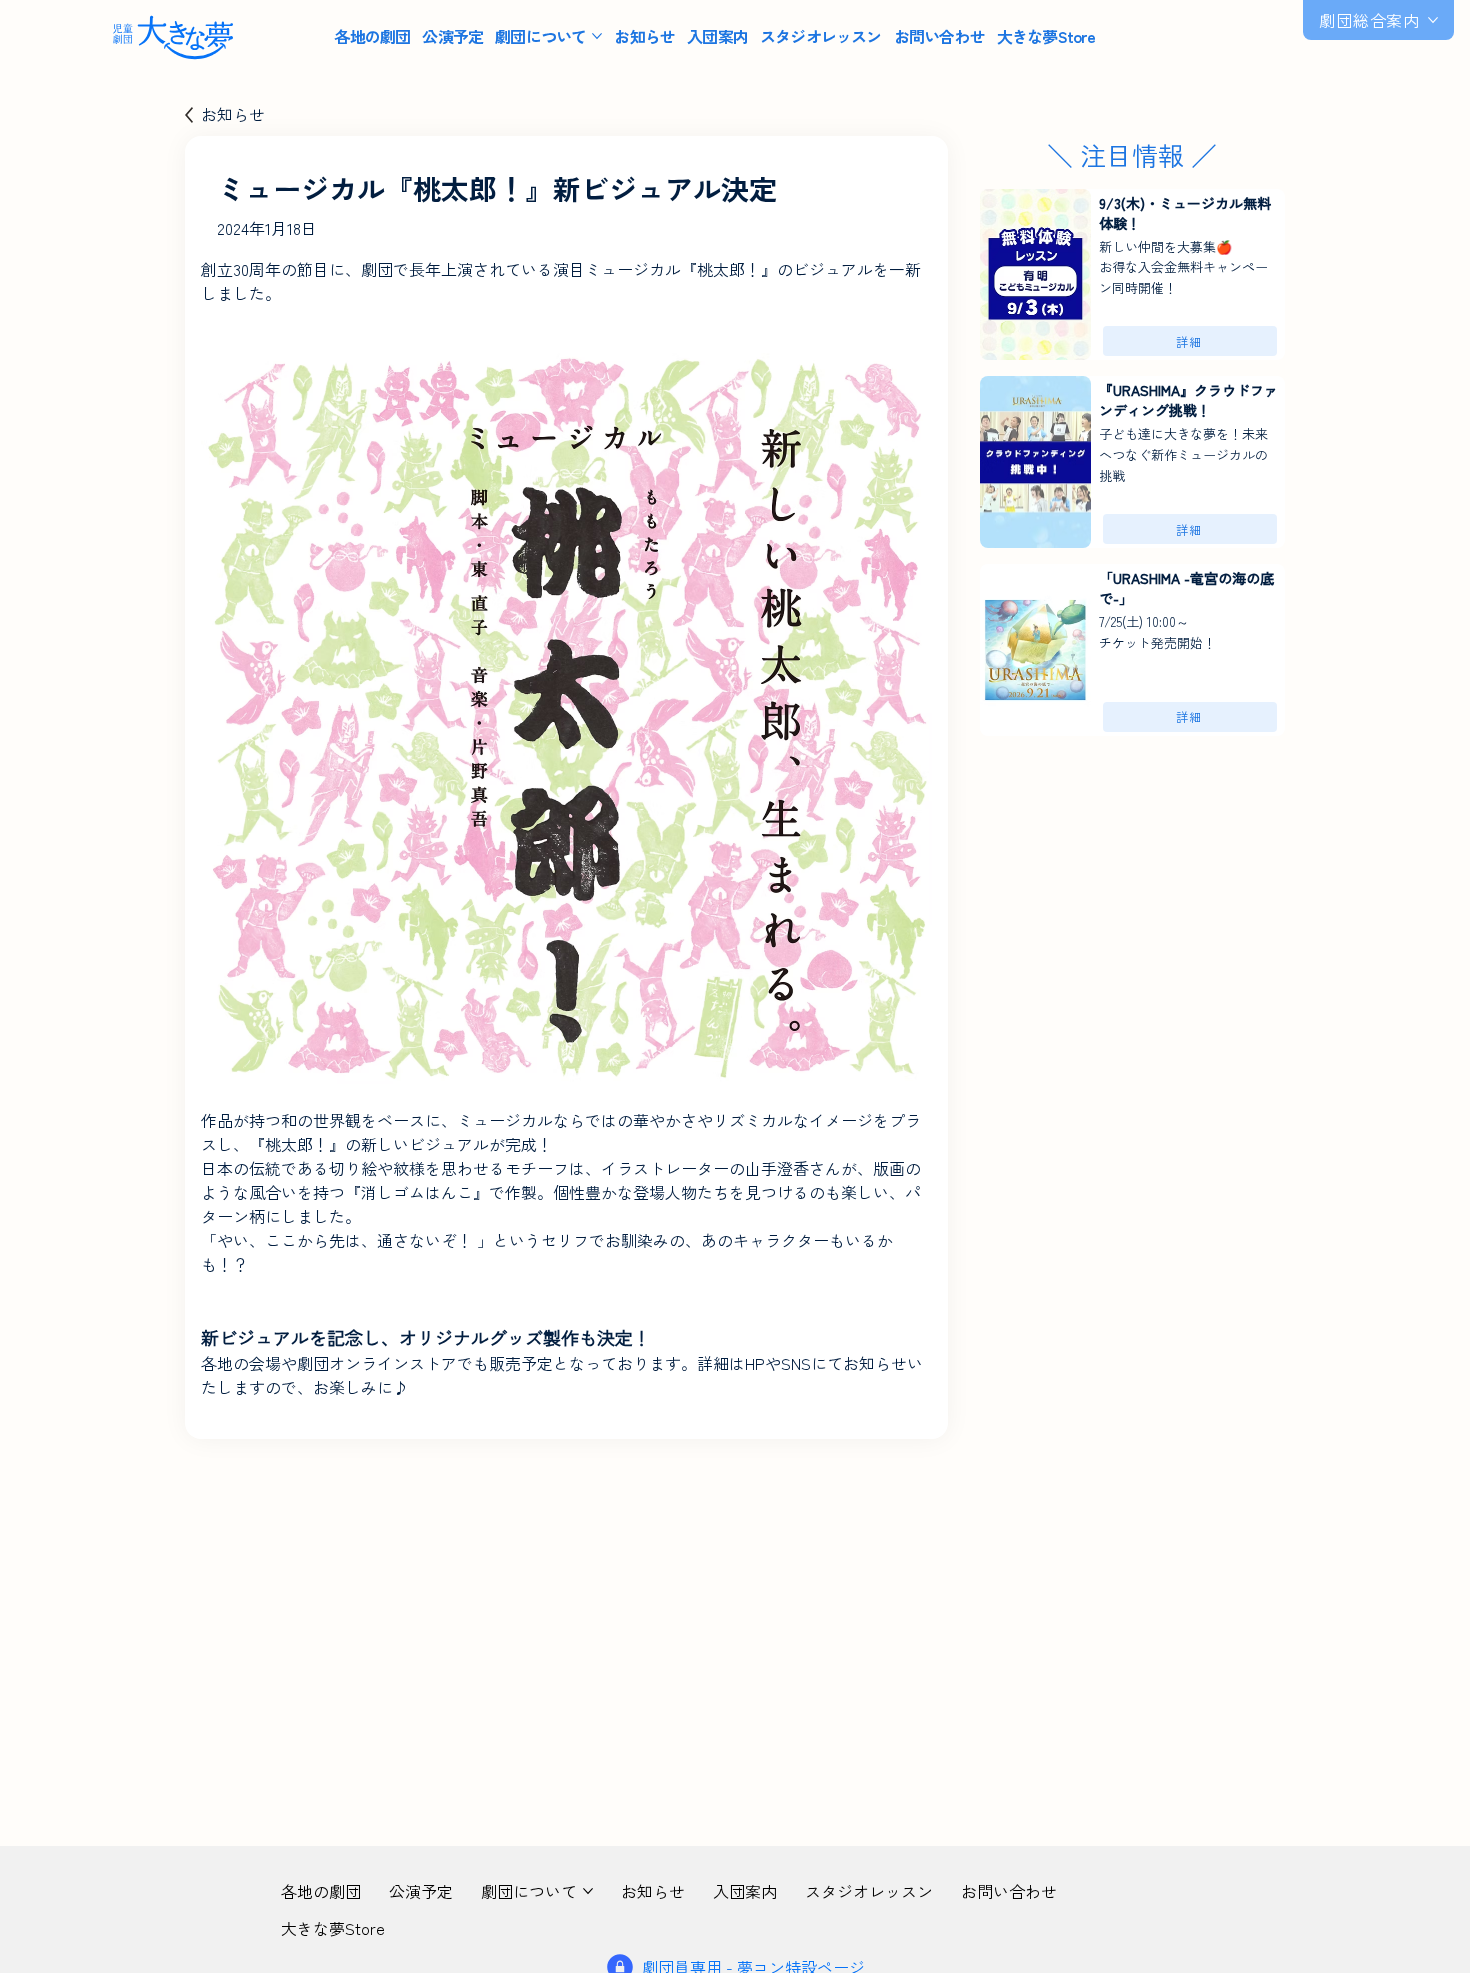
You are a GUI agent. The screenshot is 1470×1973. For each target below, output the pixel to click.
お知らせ (233, 114)
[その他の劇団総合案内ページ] (1433, 20)
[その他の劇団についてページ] (597, 36)
